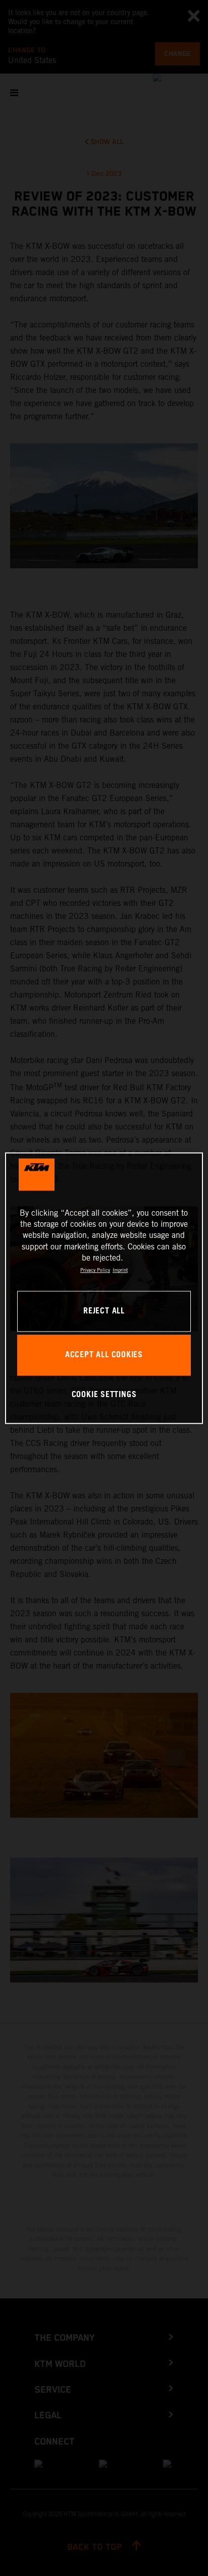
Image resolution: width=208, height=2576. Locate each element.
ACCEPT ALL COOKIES (104, 1355)
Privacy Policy (95, 1270)
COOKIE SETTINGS (104, 1395)
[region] (104, 1288)
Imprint (120, 1270)
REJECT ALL (104, 1311)
